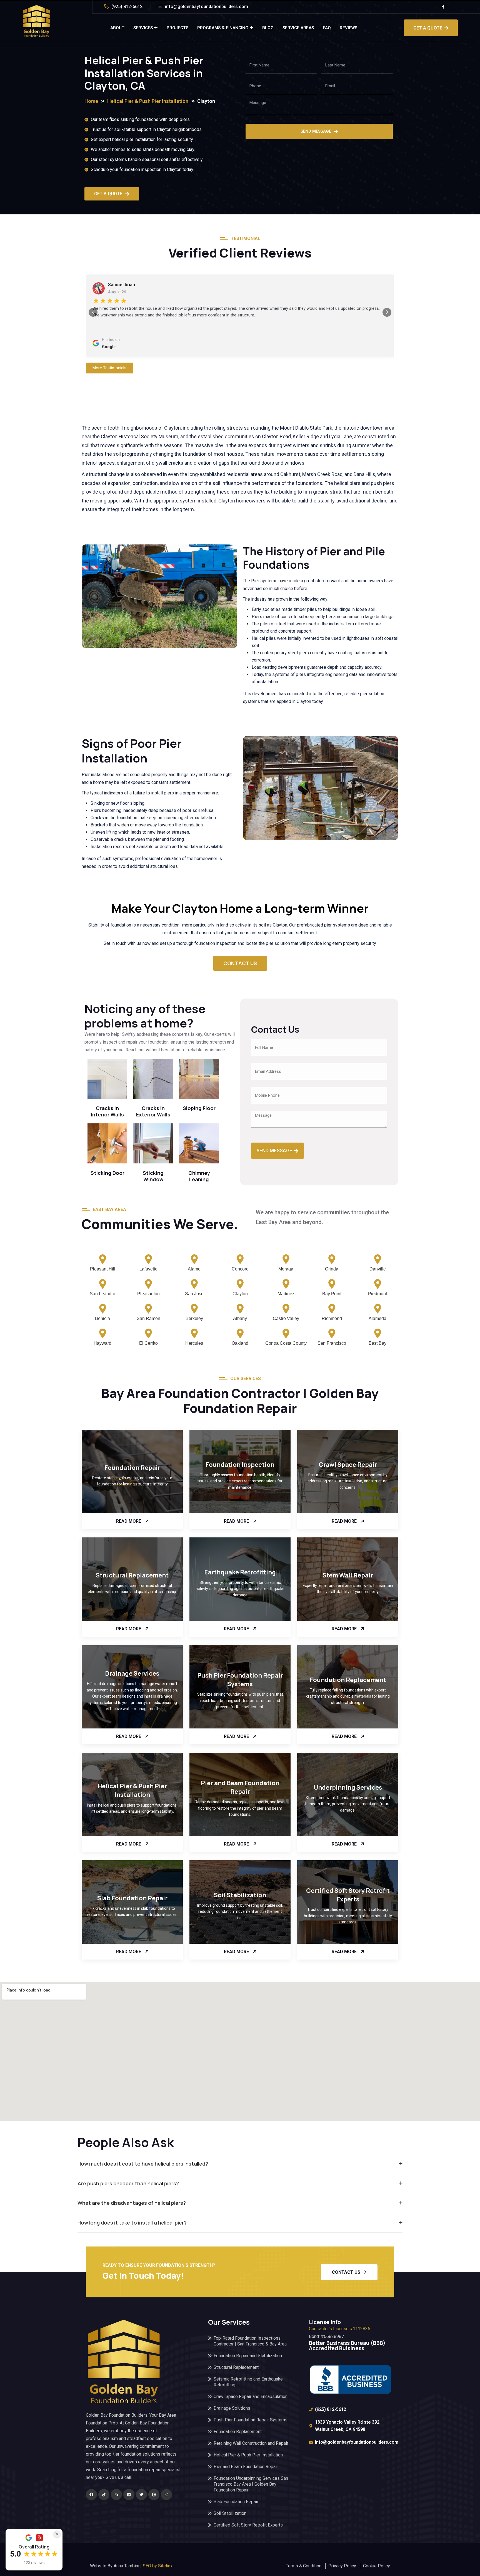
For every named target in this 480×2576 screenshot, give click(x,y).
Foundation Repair (132, 1468)
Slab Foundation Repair (132, 1898)
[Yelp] (116, 2495)
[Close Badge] (57, 2534)
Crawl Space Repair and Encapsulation (251, 2397)
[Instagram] (166, 2495)
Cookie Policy (377, 2566)
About (117, 28)
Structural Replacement (132, 1575)
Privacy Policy (342, 2566)
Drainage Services (132, 1673)
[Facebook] (91, 2495)
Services (143, 28)
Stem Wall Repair (348, 1575)
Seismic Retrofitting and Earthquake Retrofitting (248, 2382)
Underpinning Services (348, 1787)
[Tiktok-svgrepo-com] (104, 2495)
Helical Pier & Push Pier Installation (132, 1790)
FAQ (327, 28)
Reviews (348, 28)
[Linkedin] (129, 2495)
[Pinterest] (154, 2495)
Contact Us (346, 2272)
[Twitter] (141, 2495)
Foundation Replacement (348, 1680)
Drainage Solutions (232, 2408)
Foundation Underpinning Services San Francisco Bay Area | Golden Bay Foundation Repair (251, 2484)
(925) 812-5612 (127, 7)
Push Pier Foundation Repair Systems (240, 1680)
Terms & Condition (304, 2566)
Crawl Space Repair (348, 1465)
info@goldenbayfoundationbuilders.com (207, 7)
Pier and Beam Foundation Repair (240, 1787)
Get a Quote (428, 28)
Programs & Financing (223, 28)
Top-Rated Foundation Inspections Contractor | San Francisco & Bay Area (250, 2341)
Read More (129, 1521)
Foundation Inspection (240, 1465)
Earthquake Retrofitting (240, 1572)
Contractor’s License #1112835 (340, 2329)
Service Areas (298, 28)
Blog (268, 28)
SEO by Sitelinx (158, 2566)
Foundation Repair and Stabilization (248, 2356)
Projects (177, 28)
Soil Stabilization (240, 1895)
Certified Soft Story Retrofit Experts (348, 1895)
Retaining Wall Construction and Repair (251, 2443)
